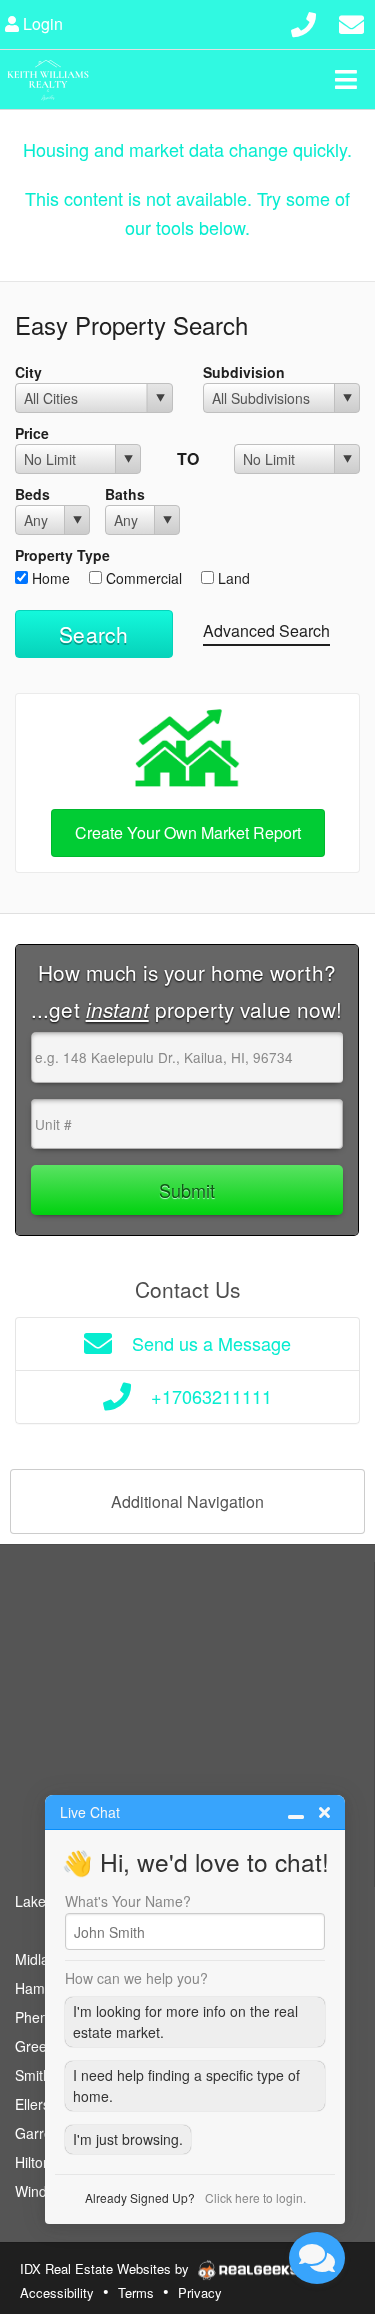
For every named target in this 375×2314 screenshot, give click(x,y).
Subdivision (244, 372)
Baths (125, 494)
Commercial (142, 578)
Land (232, 578)
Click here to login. (255, 2197)
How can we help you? (136, 1978)
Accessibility (57, 2292)
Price (32, 433)
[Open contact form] (351, 21)
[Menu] (346, 79)
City (28, 372)
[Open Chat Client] (317, 2258)
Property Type (62, 555)
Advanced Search (266, 630)
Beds (32, 494)
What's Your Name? (128, 1901)
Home (49, 578)
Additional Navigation (187, 1501)
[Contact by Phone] (303, 21)
